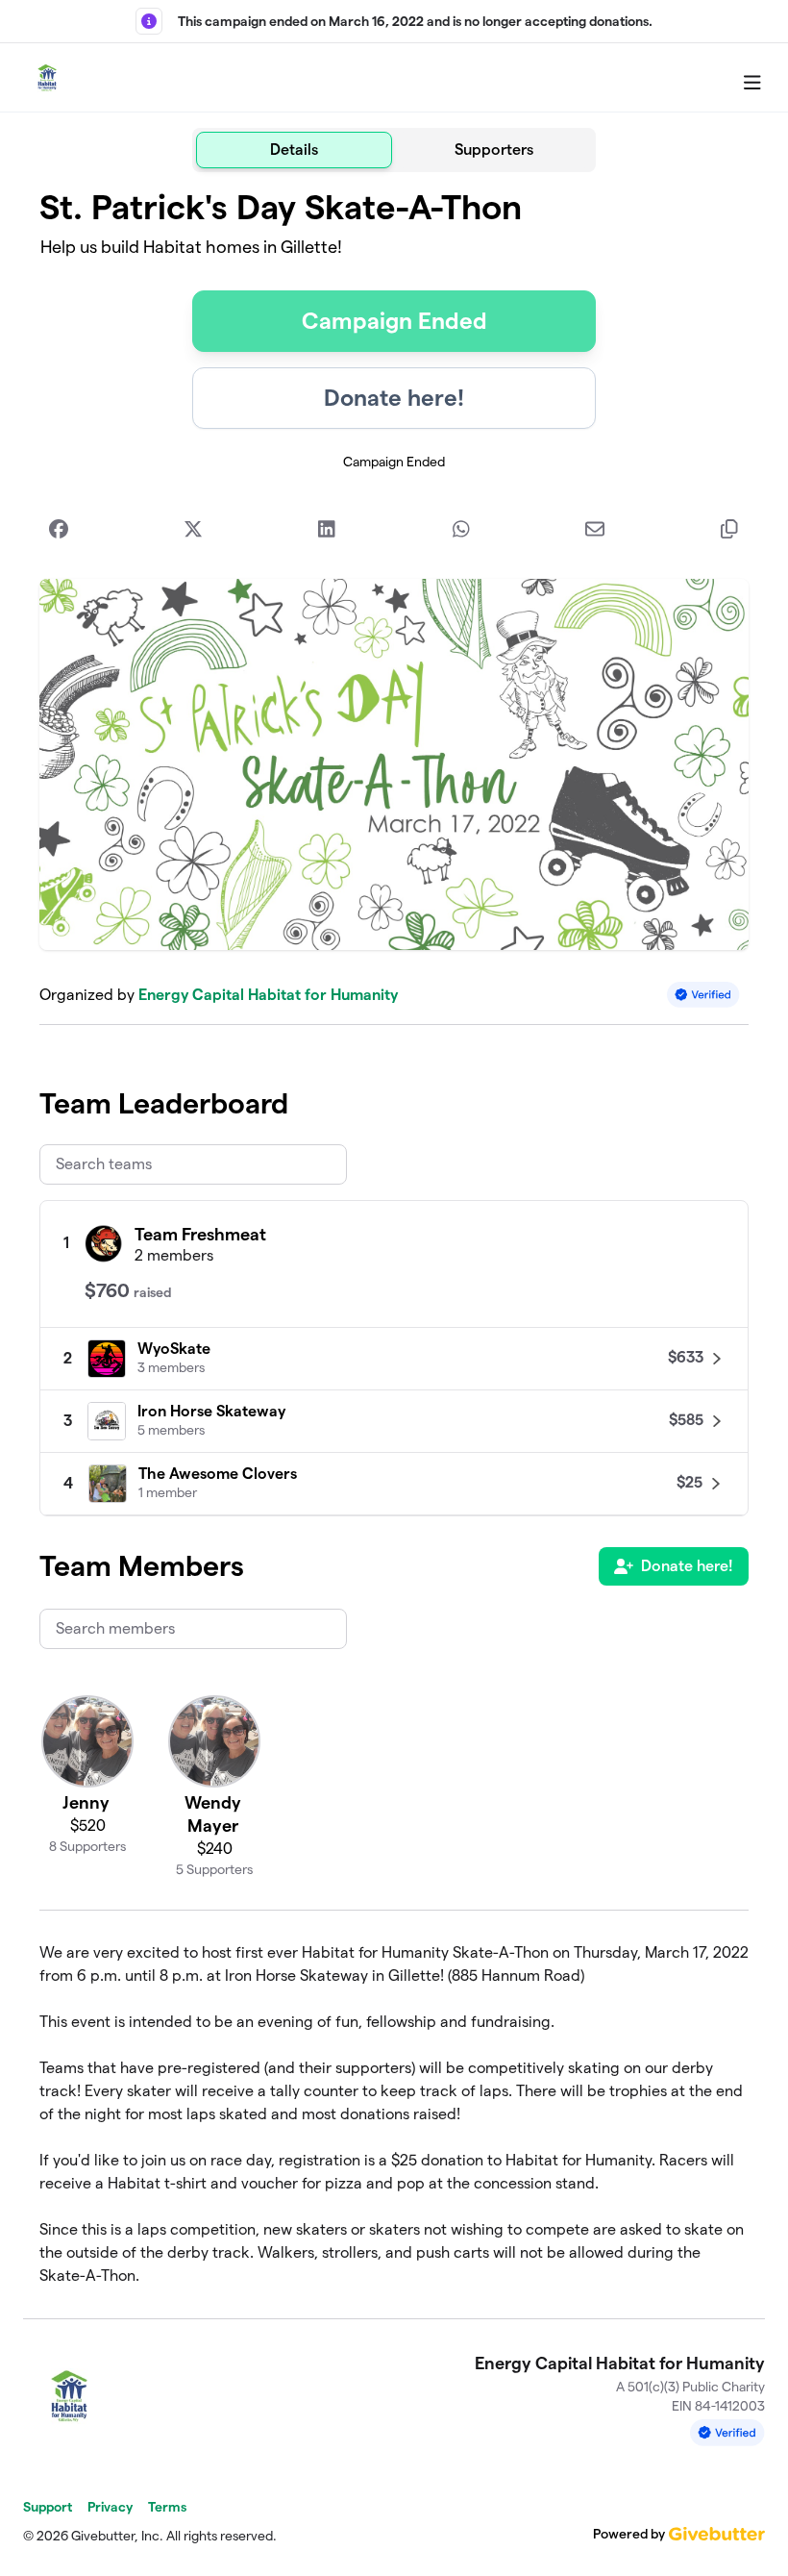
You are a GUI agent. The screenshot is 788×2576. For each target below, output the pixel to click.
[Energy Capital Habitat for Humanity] (47, 78)
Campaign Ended (394, 321)
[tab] (294, 150)
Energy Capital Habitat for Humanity (268, 995)
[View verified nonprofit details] (703, 995)
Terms (167, 2507)
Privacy (110, 2507)
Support (48, 2507)
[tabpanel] (394, 1238)
